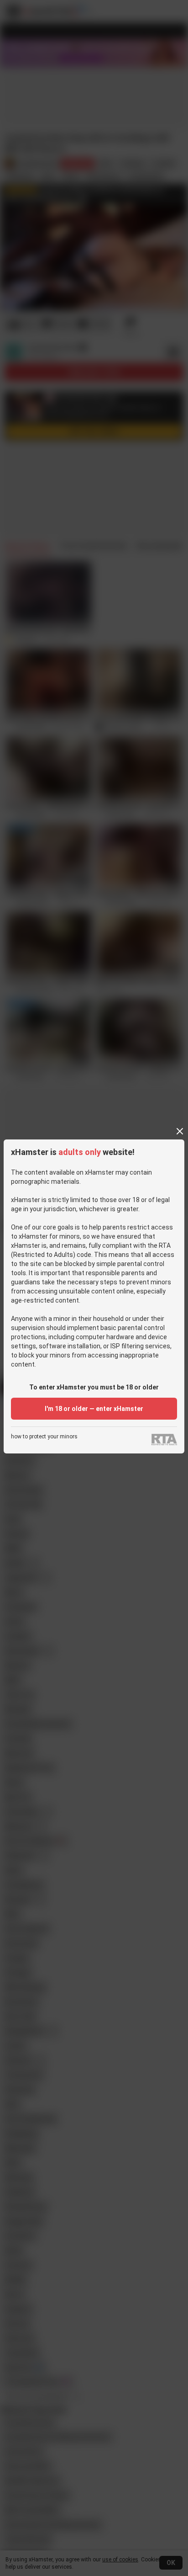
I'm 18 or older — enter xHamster (94, 1409)
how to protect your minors (44, 1437)
